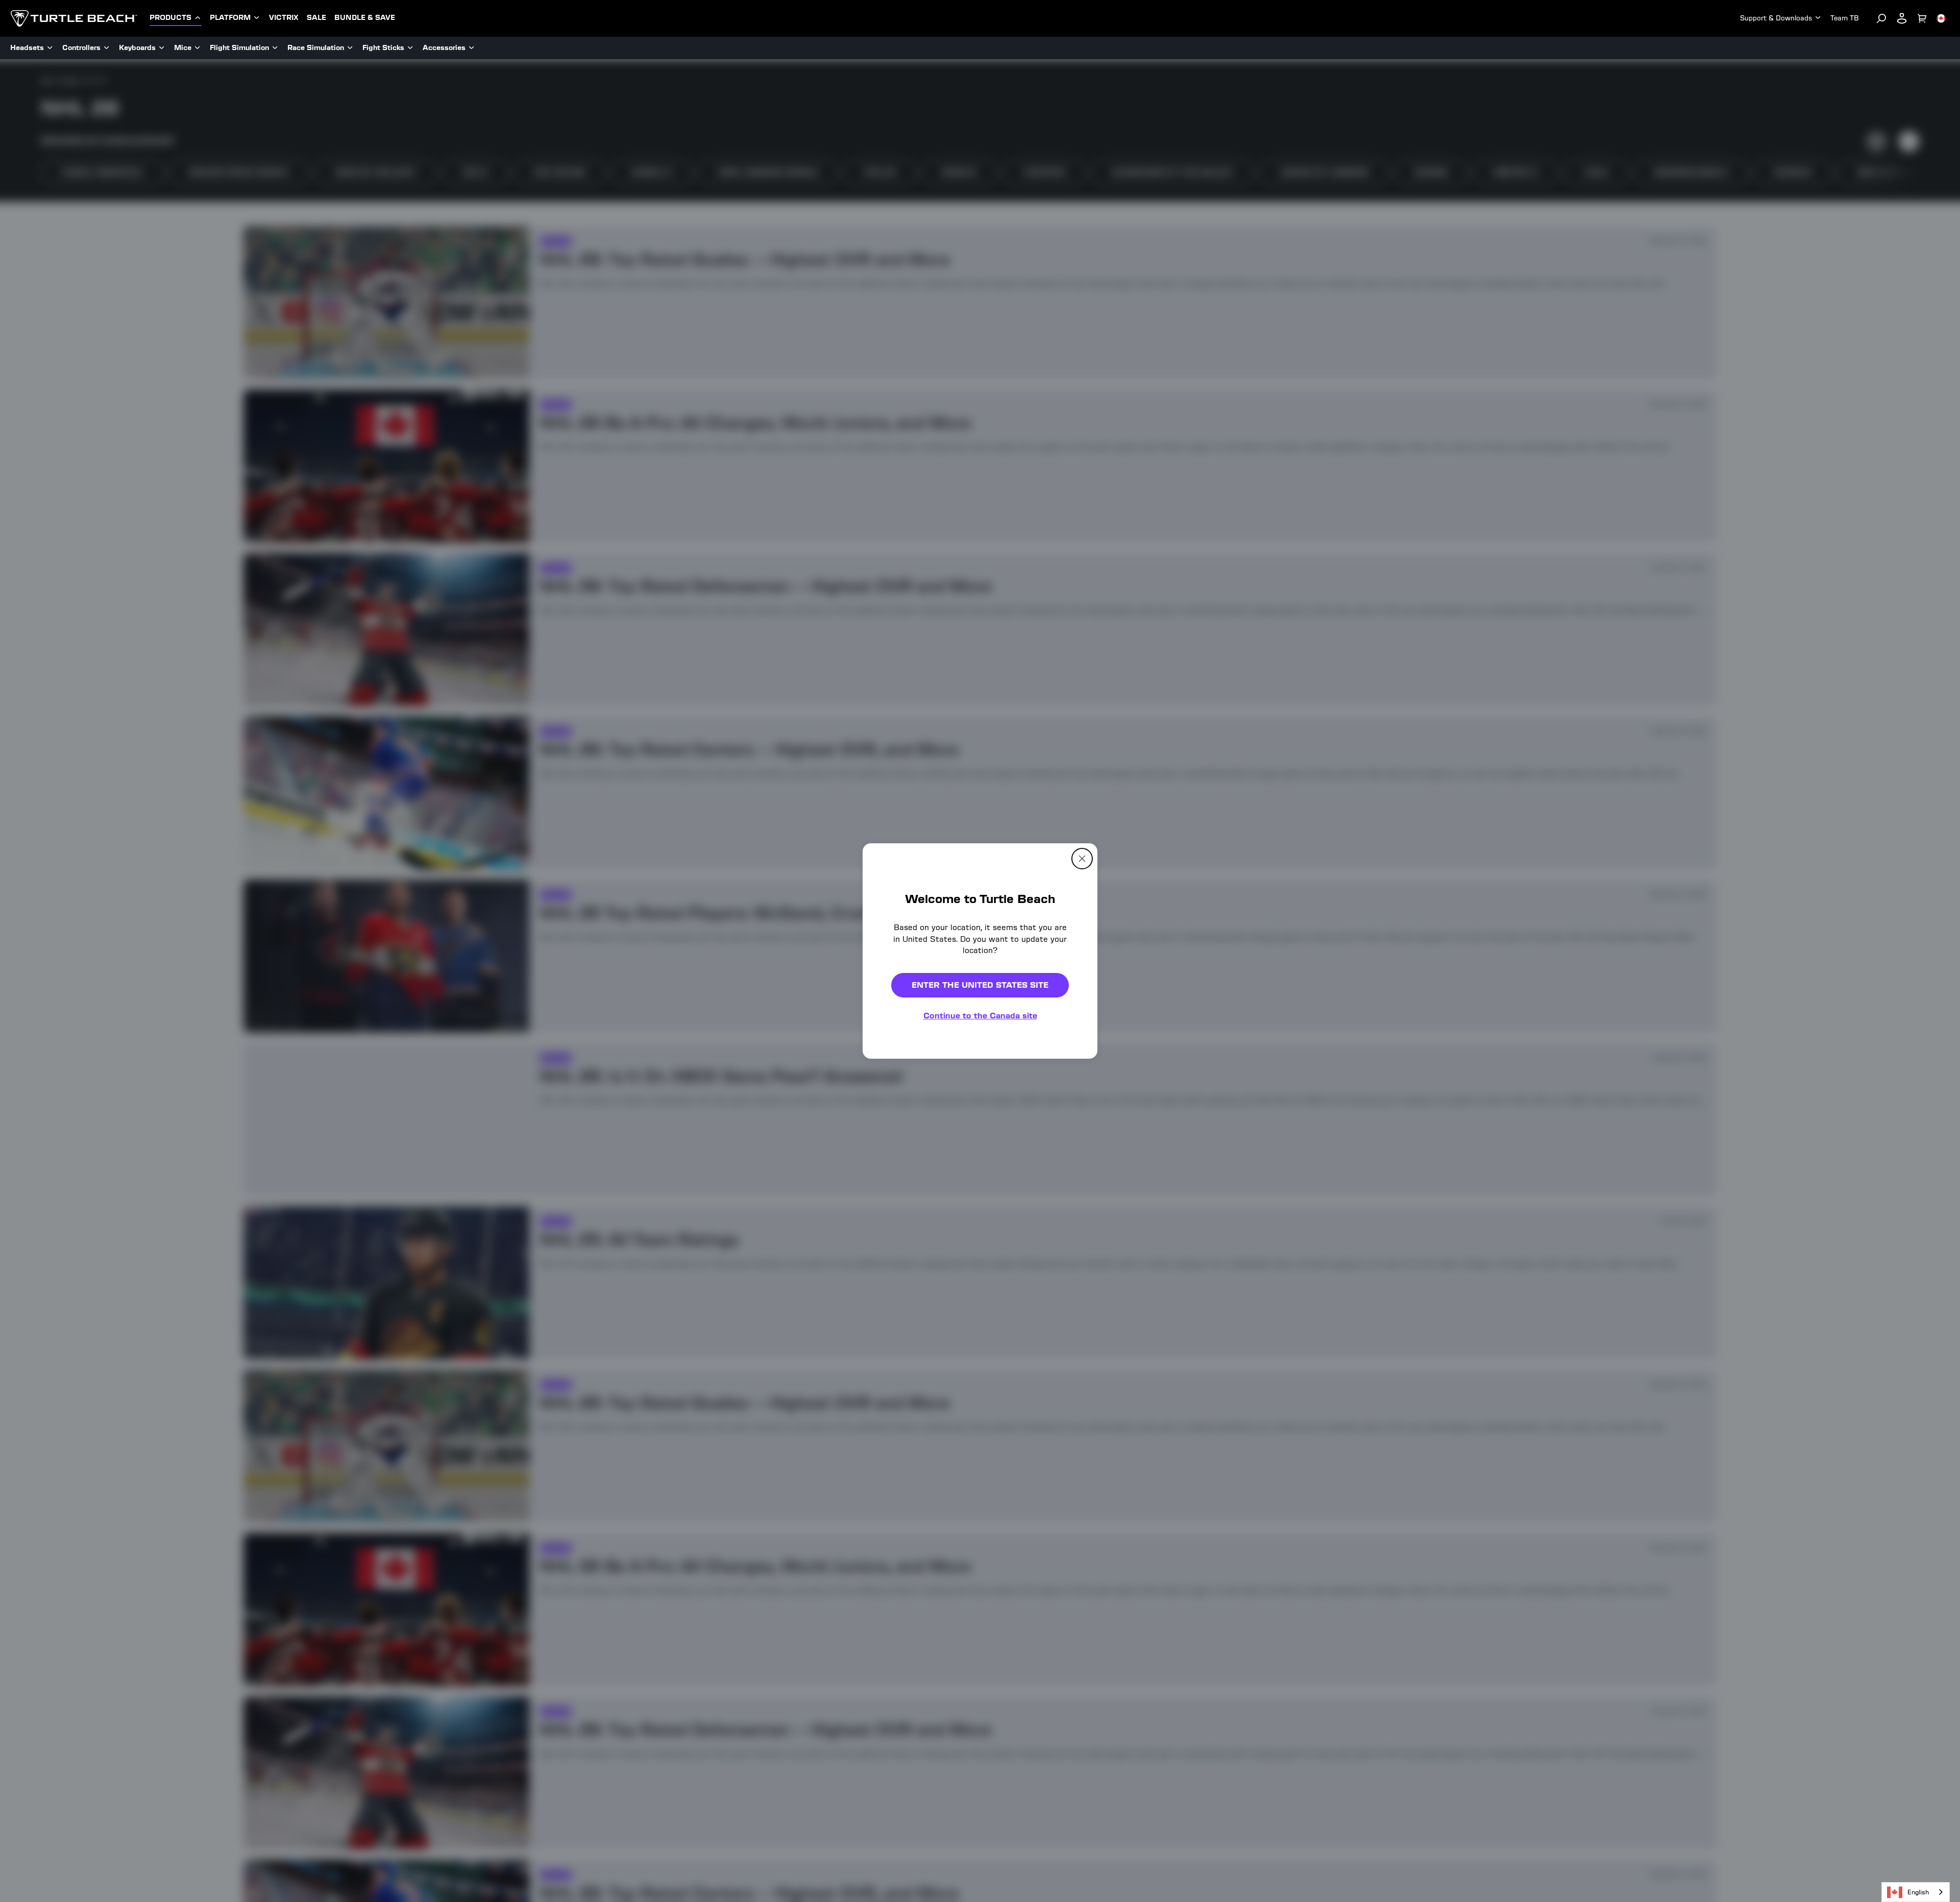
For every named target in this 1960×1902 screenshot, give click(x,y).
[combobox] (1916, 1892)
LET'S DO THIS (1068, 1016)
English (1918, 1892)
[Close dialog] (1149, 844)
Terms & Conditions (1044, 1098)
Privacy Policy (1118, 1090)
